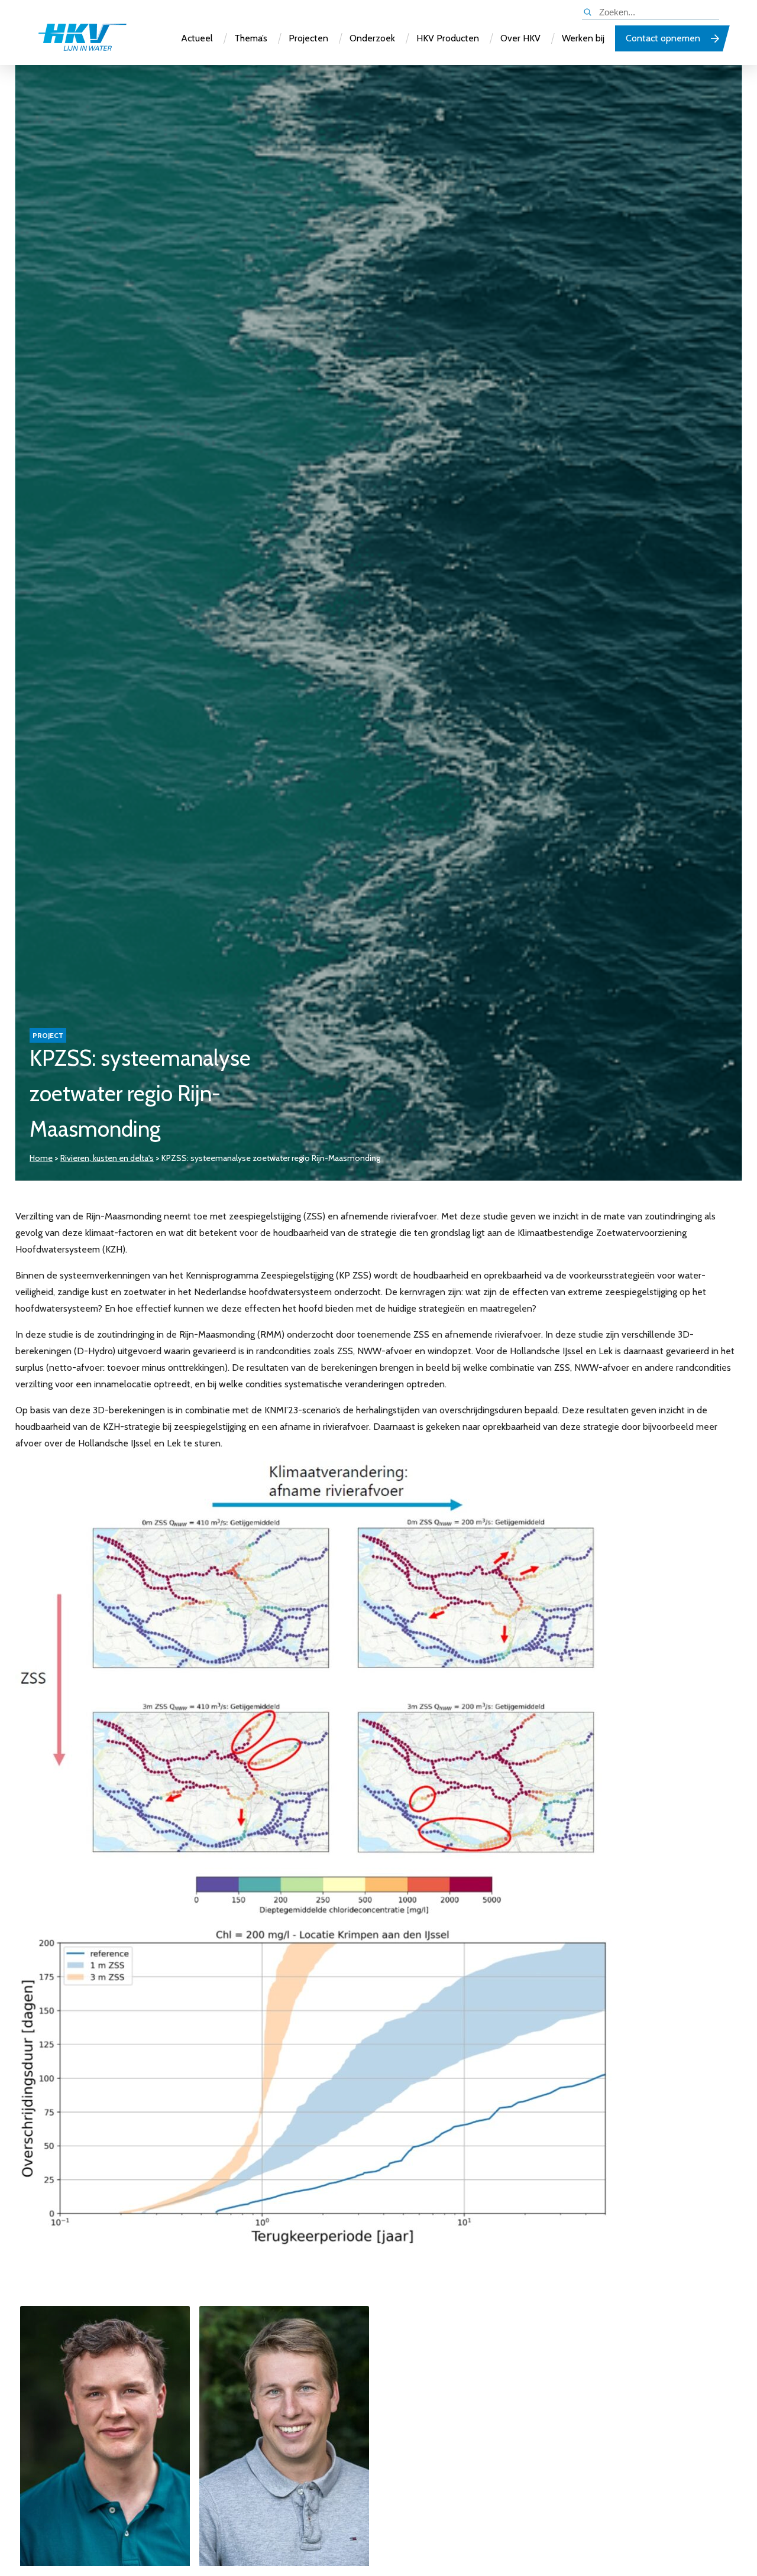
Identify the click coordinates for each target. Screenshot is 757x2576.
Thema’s (251, 38)
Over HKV (520, 38)
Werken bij (583, 38)
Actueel (197, 38)
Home (41, 1158)
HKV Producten (448, 38)
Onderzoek (372, 38)
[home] (82, 38)
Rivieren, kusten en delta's (107, 1158)
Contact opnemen (663, 38)
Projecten (308, 38)
